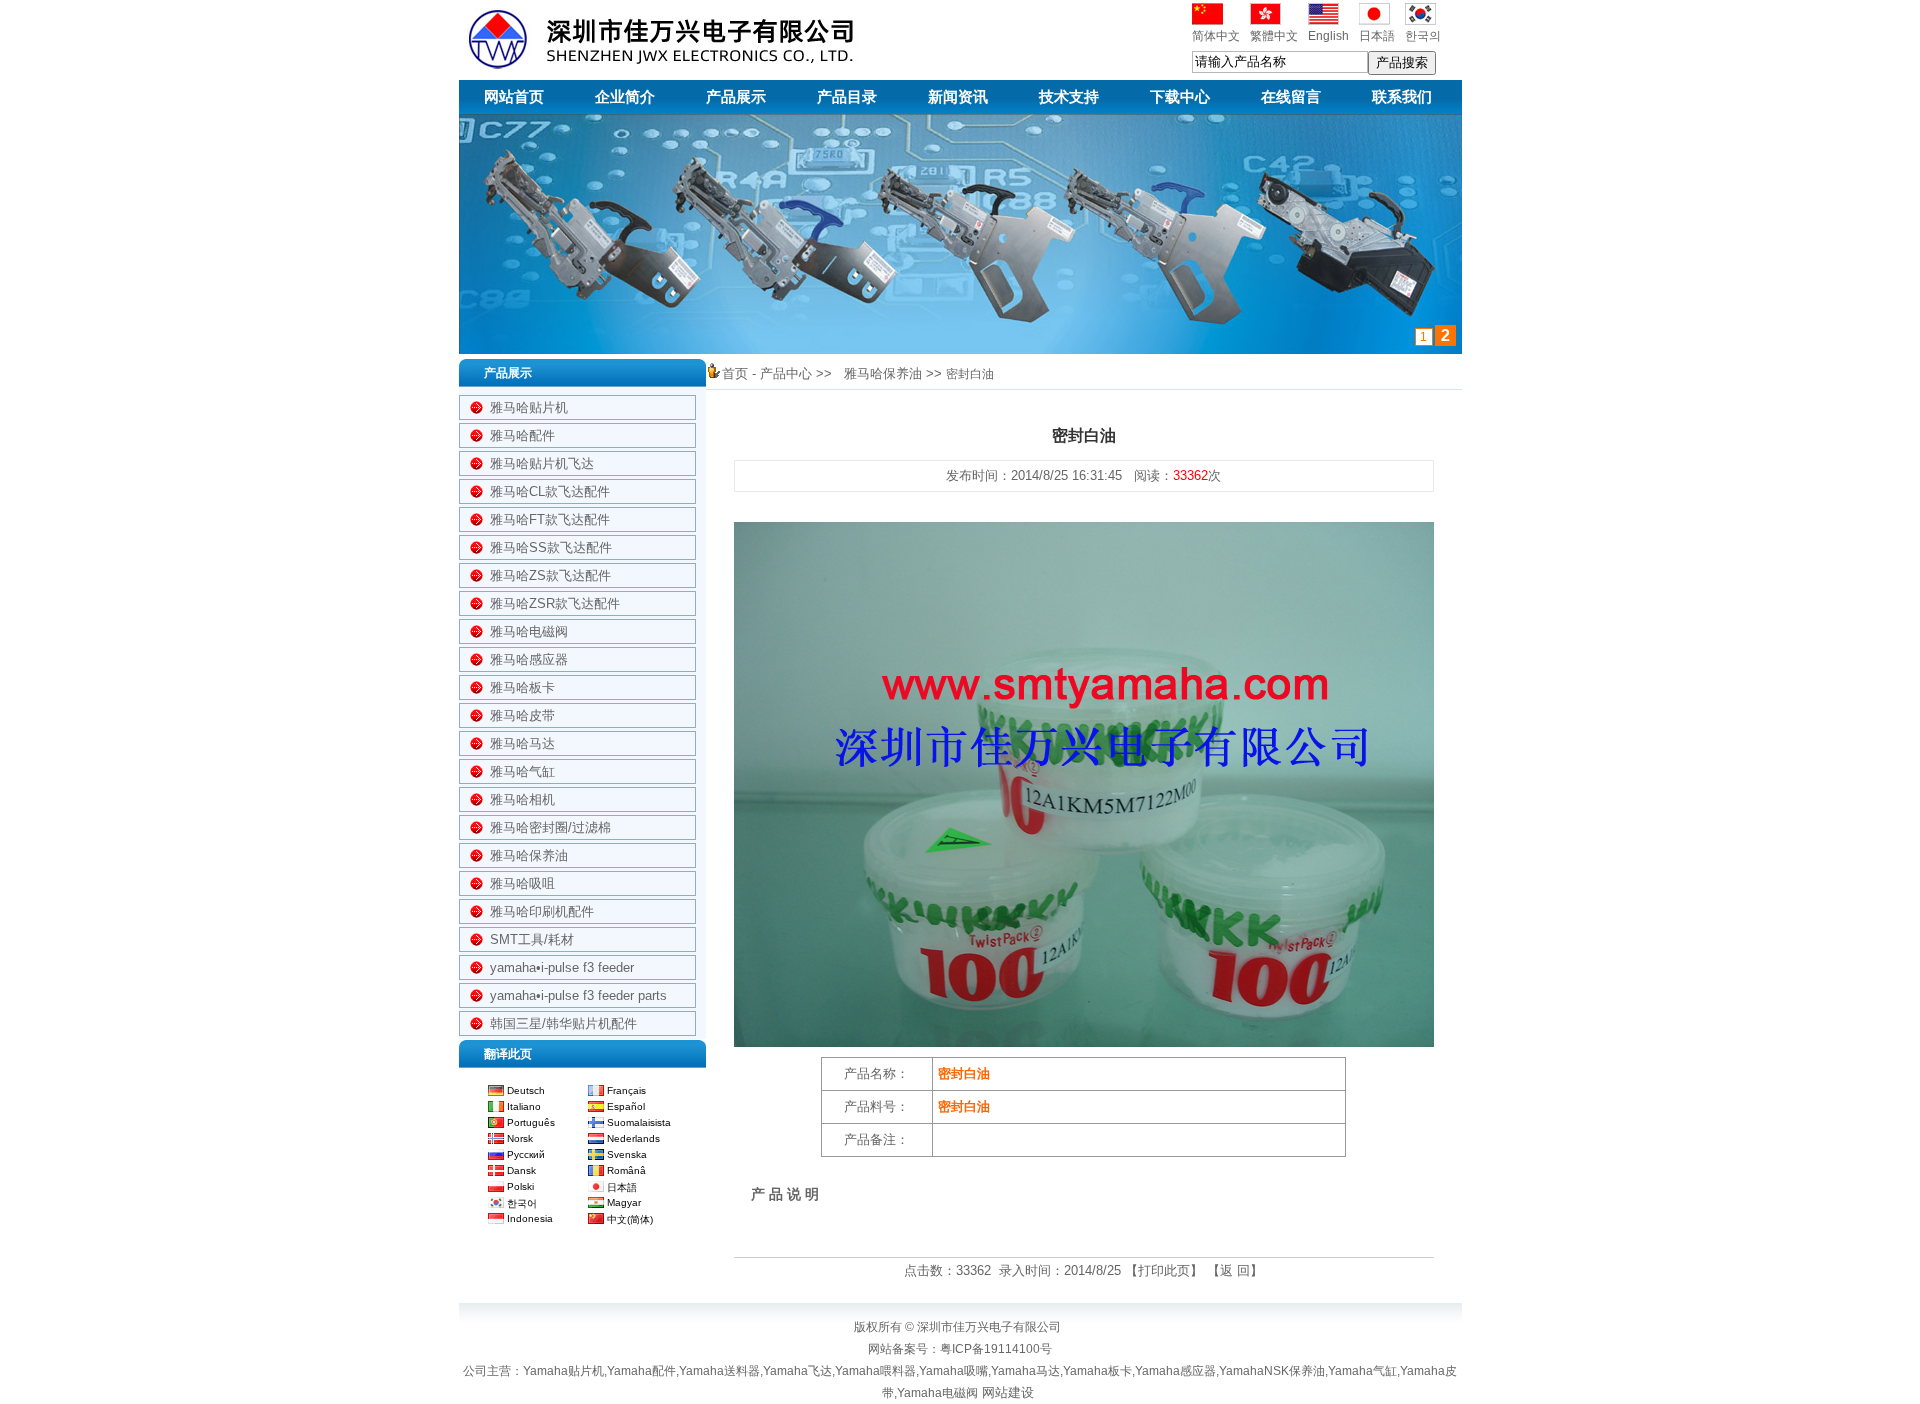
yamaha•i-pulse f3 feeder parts (578, 995)
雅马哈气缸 (522, 771)
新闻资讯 (958, 96)
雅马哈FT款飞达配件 (550, 519)
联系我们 (1402, 96)
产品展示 (736, 96)
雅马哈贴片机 (529, 407)
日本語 (1377, 36)
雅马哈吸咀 (522, 883)
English (1328, 36)
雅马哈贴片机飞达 (542, 463)
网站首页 (514, 96)
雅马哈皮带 (522, 715)
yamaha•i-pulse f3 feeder (562, 967)
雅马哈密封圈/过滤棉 (550, 827)
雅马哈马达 (522, 743)
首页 (735, 373)
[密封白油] (1084, 1052)
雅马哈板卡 (522, 687)
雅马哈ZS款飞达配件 (550, 575)
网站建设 (1008, 1392)
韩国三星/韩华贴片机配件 (563, 1023)
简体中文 (1216, 36)
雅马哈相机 (522, 799)
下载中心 (1180, 96)
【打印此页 (1157, 1270)
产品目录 (847, 96)
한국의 (1423, 36)
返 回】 (1241, 1270)
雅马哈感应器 (529, 659)
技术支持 (1069, 96)
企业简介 (625, 96)
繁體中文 (1274, 36)
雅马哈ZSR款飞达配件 (555, 603)
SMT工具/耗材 (532, 939)
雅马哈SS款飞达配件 (551, 547)
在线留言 (1291, 96)
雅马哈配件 (522, 435)
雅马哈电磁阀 (529, 631)
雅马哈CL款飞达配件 (550, 491)
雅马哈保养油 (529, 855)
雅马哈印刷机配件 (542, 911)
